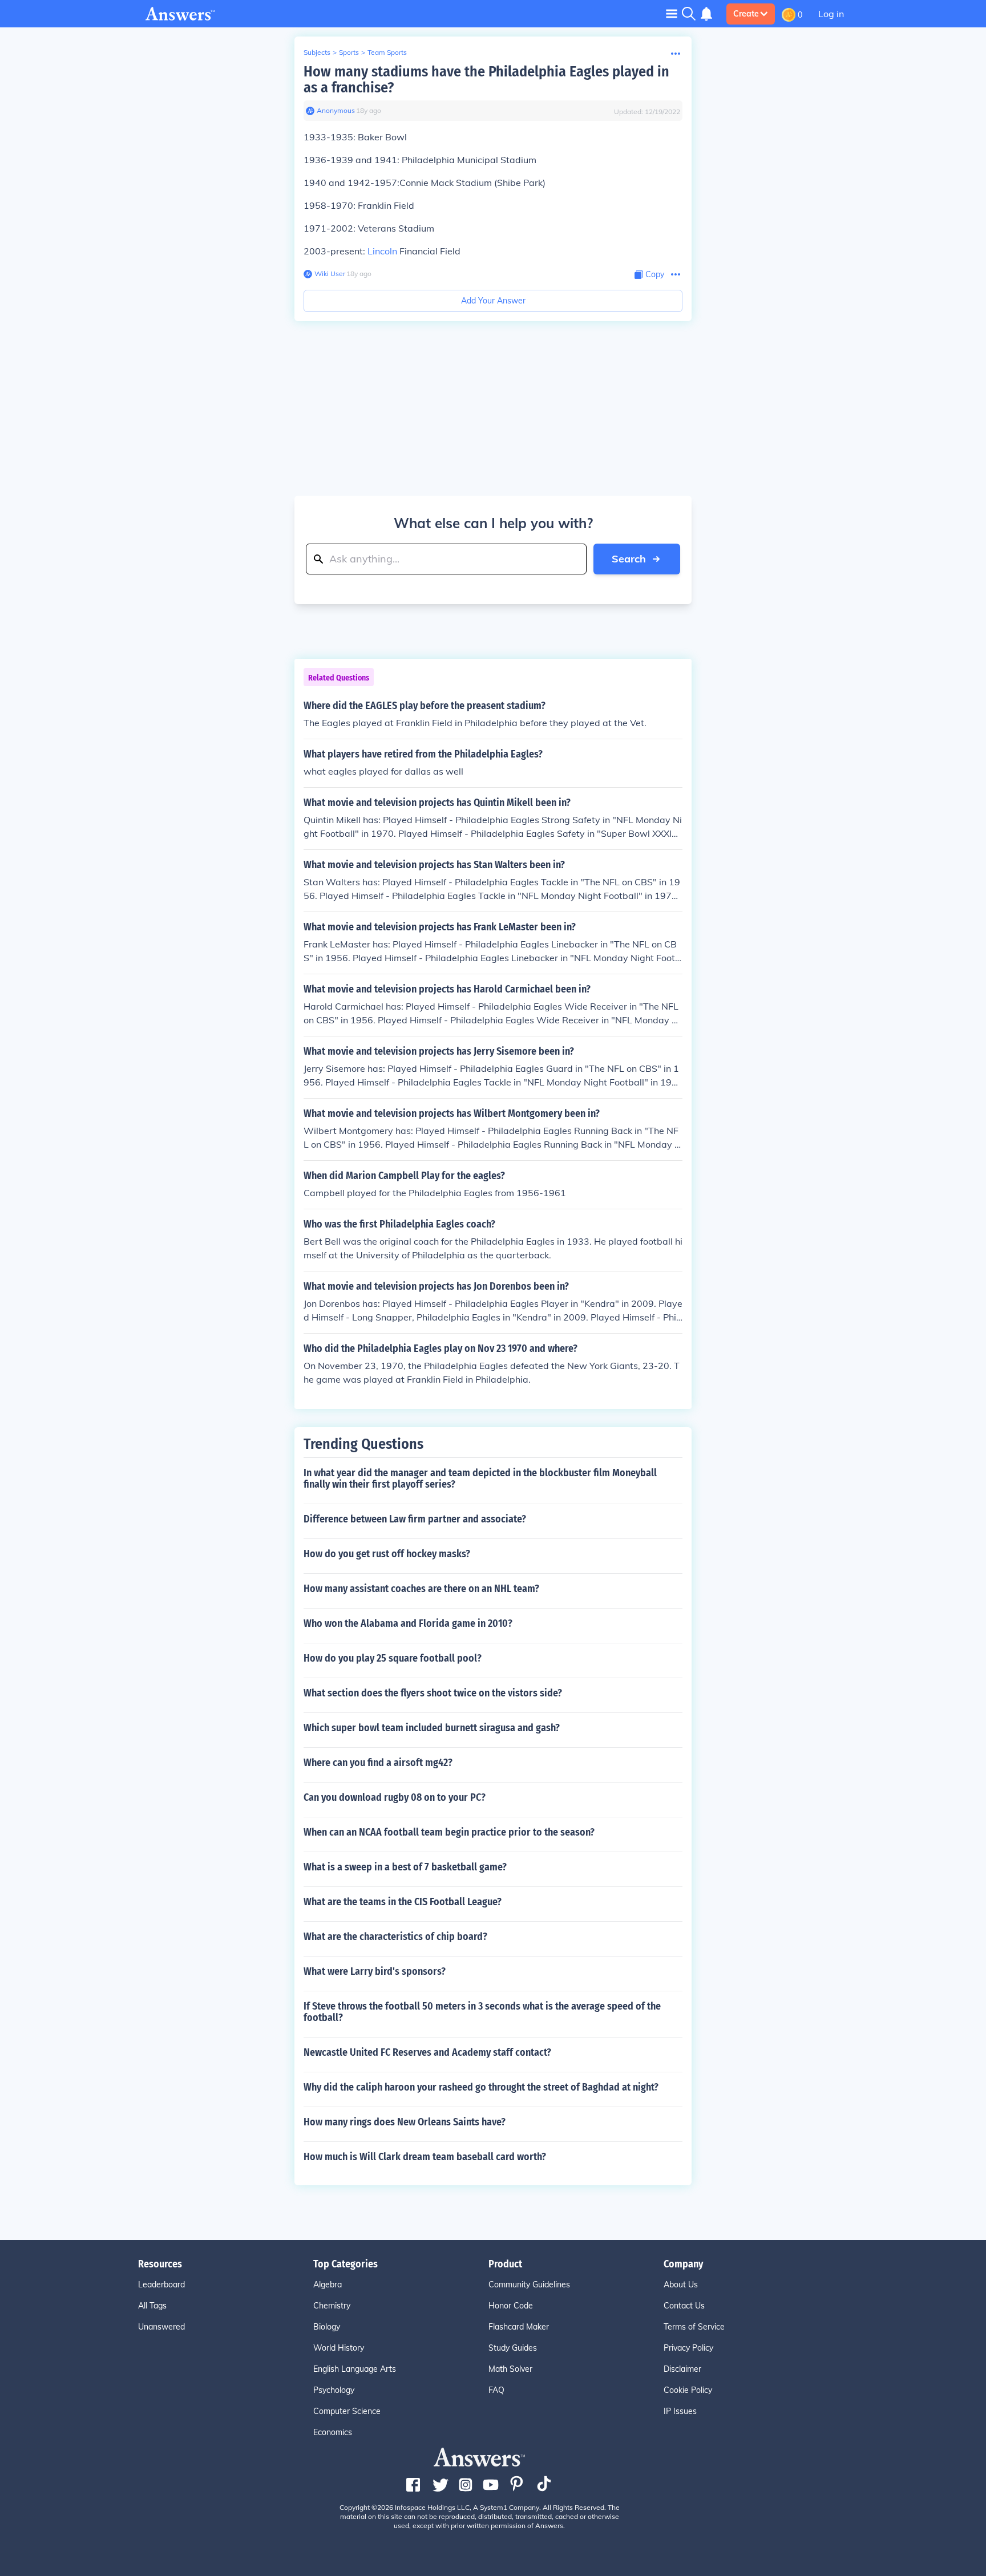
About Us (681, 2285)
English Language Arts (355, 2369)
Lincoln (382, 251)
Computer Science (347, 2411)
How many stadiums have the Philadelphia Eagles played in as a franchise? (486, 80)
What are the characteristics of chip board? (395, 1937)
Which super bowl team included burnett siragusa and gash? (432, 1728)
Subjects (317, 52)
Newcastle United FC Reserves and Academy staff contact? (427, 2052)
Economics (333, 2432)
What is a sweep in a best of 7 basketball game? (405, 1867)
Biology (327, 2327)
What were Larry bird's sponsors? (375, 1971)
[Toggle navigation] (672, 13)
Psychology (334, 2390)
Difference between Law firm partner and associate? (415, 1519)
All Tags (152, 2306)
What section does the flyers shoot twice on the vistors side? (433, 1693)
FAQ (496, 2390)
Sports (349, 52)
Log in (831, 14)
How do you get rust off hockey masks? (387, 1554)
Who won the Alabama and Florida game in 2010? (408, 1623)
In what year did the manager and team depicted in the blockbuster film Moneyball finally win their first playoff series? (480, 1479)
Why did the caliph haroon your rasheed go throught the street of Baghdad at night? (481, 2087)
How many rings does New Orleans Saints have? (405, 2122)
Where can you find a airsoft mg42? (378, 1763)
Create (746, 14)
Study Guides (513, 2348)
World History (339, 2348)
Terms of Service (694, 2327)
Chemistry (332, 2306)
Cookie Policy (688, 2390)
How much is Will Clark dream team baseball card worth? (425, 2157)
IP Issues (680, 2411)
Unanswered (161, 2327)
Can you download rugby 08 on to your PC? (395, 1797)
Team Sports (387, 52)
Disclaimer (682, 2369)
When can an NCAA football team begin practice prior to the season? (449, 1832)
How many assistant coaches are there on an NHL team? (421, 1589)
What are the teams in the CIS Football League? (403, 1902)
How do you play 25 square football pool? (393, 1658)
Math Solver (510, 2369)
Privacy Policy (688, 2348)
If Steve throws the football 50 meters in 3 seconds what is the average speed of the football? (482, 2012)
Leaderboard (161, 2285)
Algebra (328, 2285)
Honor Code (511, 2306)
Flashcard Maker (519, 2327)
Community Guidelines (529, 2285)
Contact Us (684, 2306)
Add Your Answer (493, 301)
